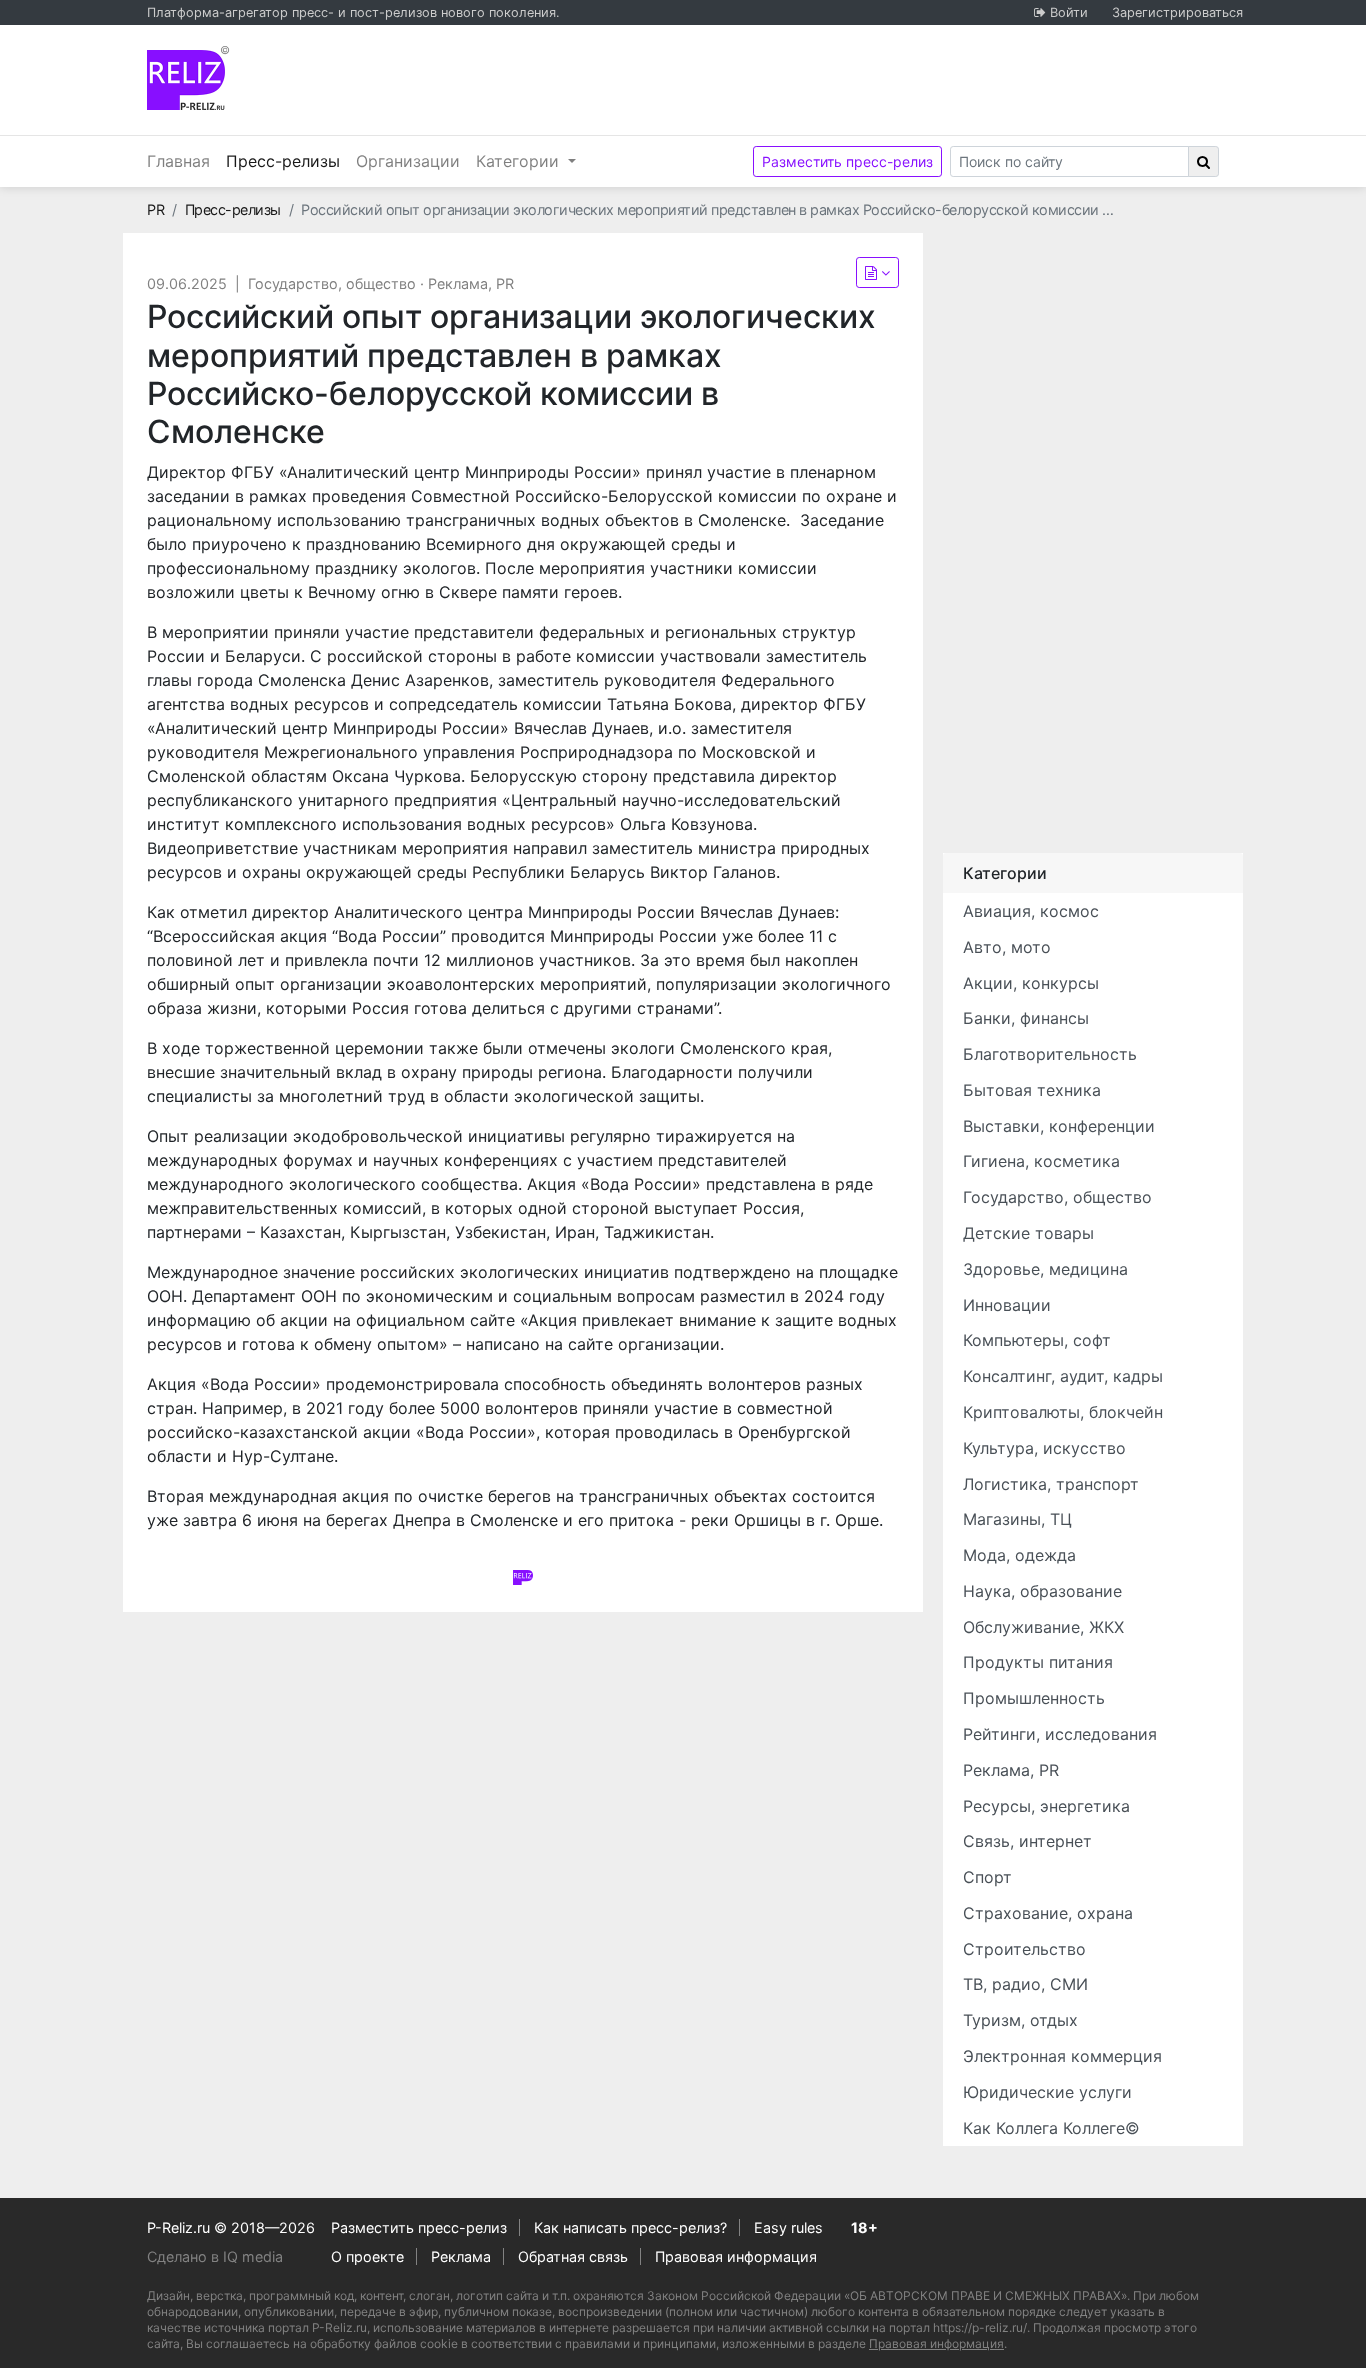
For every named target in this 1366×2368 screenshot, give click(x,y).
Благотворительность (1050, 1054)
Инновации (1007, 1305)
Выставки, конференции (1059, 1126)
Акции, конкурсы (1031, 983)
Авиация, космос (1031, 911)
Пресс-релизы (287, 160)
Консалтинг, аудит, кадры (1063, 1376)
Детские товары (1028, 1233)
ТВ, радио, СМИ (1025, 1984)
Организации (408, 161)
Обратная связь (573, 2256)
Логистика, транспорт (1051, 1484)
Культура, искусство (1044, 1448)
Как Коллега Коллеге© (1051, 2128)
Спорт (987, 1877)
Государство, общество (332, 283)
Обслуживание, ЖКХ (1043, 1627)
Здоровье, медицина (1045, 1269)
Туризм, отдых (1020, 2020)
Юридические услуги (1047, 2092)
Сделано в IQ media (215, 2256)
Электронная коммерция (1062, 2056)
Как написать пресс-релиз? (630, 2227)
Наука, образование (1042, 1591)
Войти (1069, 12)
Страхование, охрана (1048, 1913)
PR (155, 209)
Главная (178, 161)
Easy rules (788, 2227)
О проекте (367, 2256)
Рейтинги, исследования (1060, 1734)
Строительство (1024, 1949)
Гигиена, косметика (1041, 1161)
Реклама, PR (471, 283)
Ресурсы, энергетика (1046, 1806)
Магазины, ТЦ (1017, 1519)
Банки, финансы (1026, 1018)
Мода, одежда (1019, 1555)
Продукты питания (1038, 1662)
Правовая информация (736, 2256)
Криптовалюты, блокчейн (1063, 1412)
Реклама (461, 2256)
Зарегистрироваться (1177, 12)
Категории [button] (520, 161)
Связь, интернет (1027, 1841)
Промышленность (1034, 1698)
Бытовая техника (1032, 1090)
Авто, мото (1007, 947)
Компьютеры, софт (1037, 1340)
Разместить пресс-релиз (847, 161)
